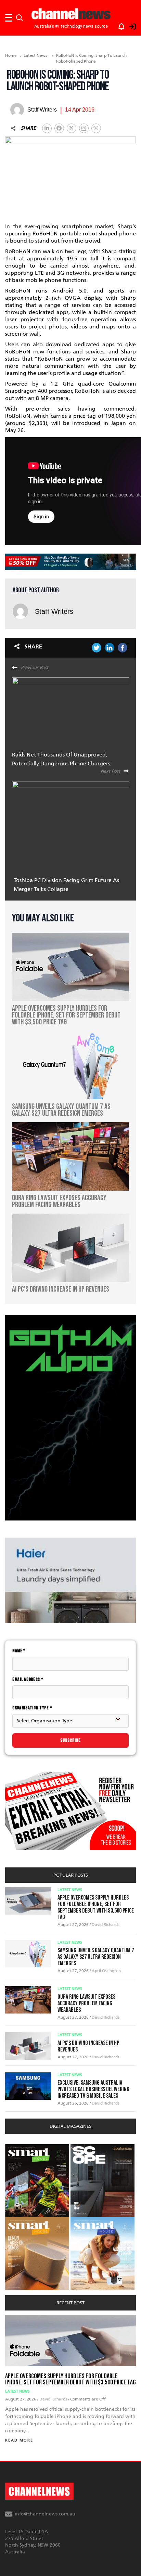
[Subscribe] (118, 25)
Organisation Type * (32, 1708)
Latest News (35, 55)
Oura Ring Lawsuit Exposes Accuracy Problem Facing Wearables (86, 2003)
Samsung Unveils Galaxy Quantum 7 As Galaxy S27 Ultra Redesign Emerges (96, 1957)
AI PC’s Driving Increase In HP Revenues (88, 2046)
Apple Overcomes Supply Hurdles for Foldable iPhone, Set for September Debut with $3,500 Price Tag (96, 1907)
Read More (19, 2440)
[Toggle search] (20, 18)
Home (11, 55)
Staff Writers (54, 611)
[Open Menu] (9, 18)
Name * (19, 1651)
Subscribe (70, 1740)
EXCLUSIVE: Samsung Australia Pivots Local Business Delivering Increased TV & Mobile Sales (93, 2089)
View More (19, 2148)
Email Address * (28, 1679)
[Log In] (129, 25)
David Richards (106, 1925)
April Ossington (106, 1971)
